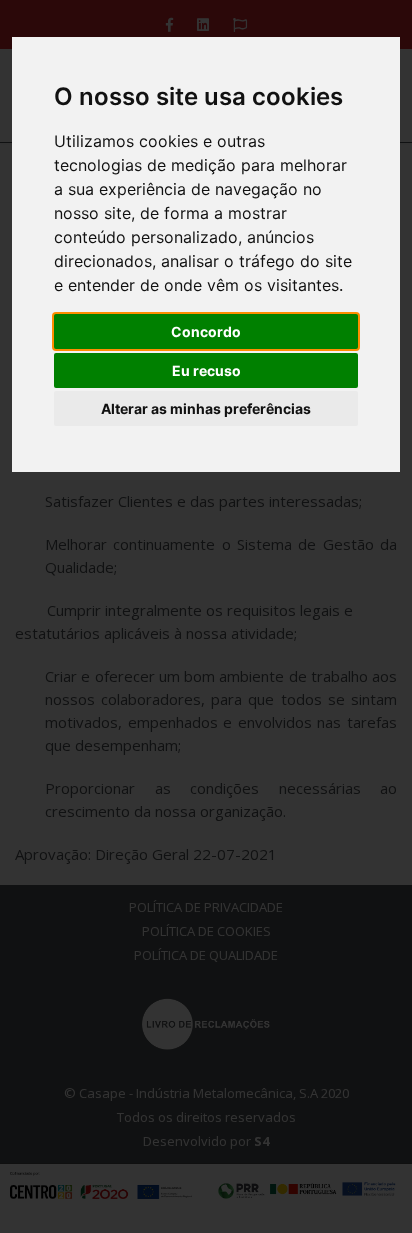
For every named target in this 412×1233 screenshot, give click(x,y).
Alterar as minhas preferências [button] (206, 408)
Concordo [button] (206, 331)
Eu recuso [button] (206, 370)
